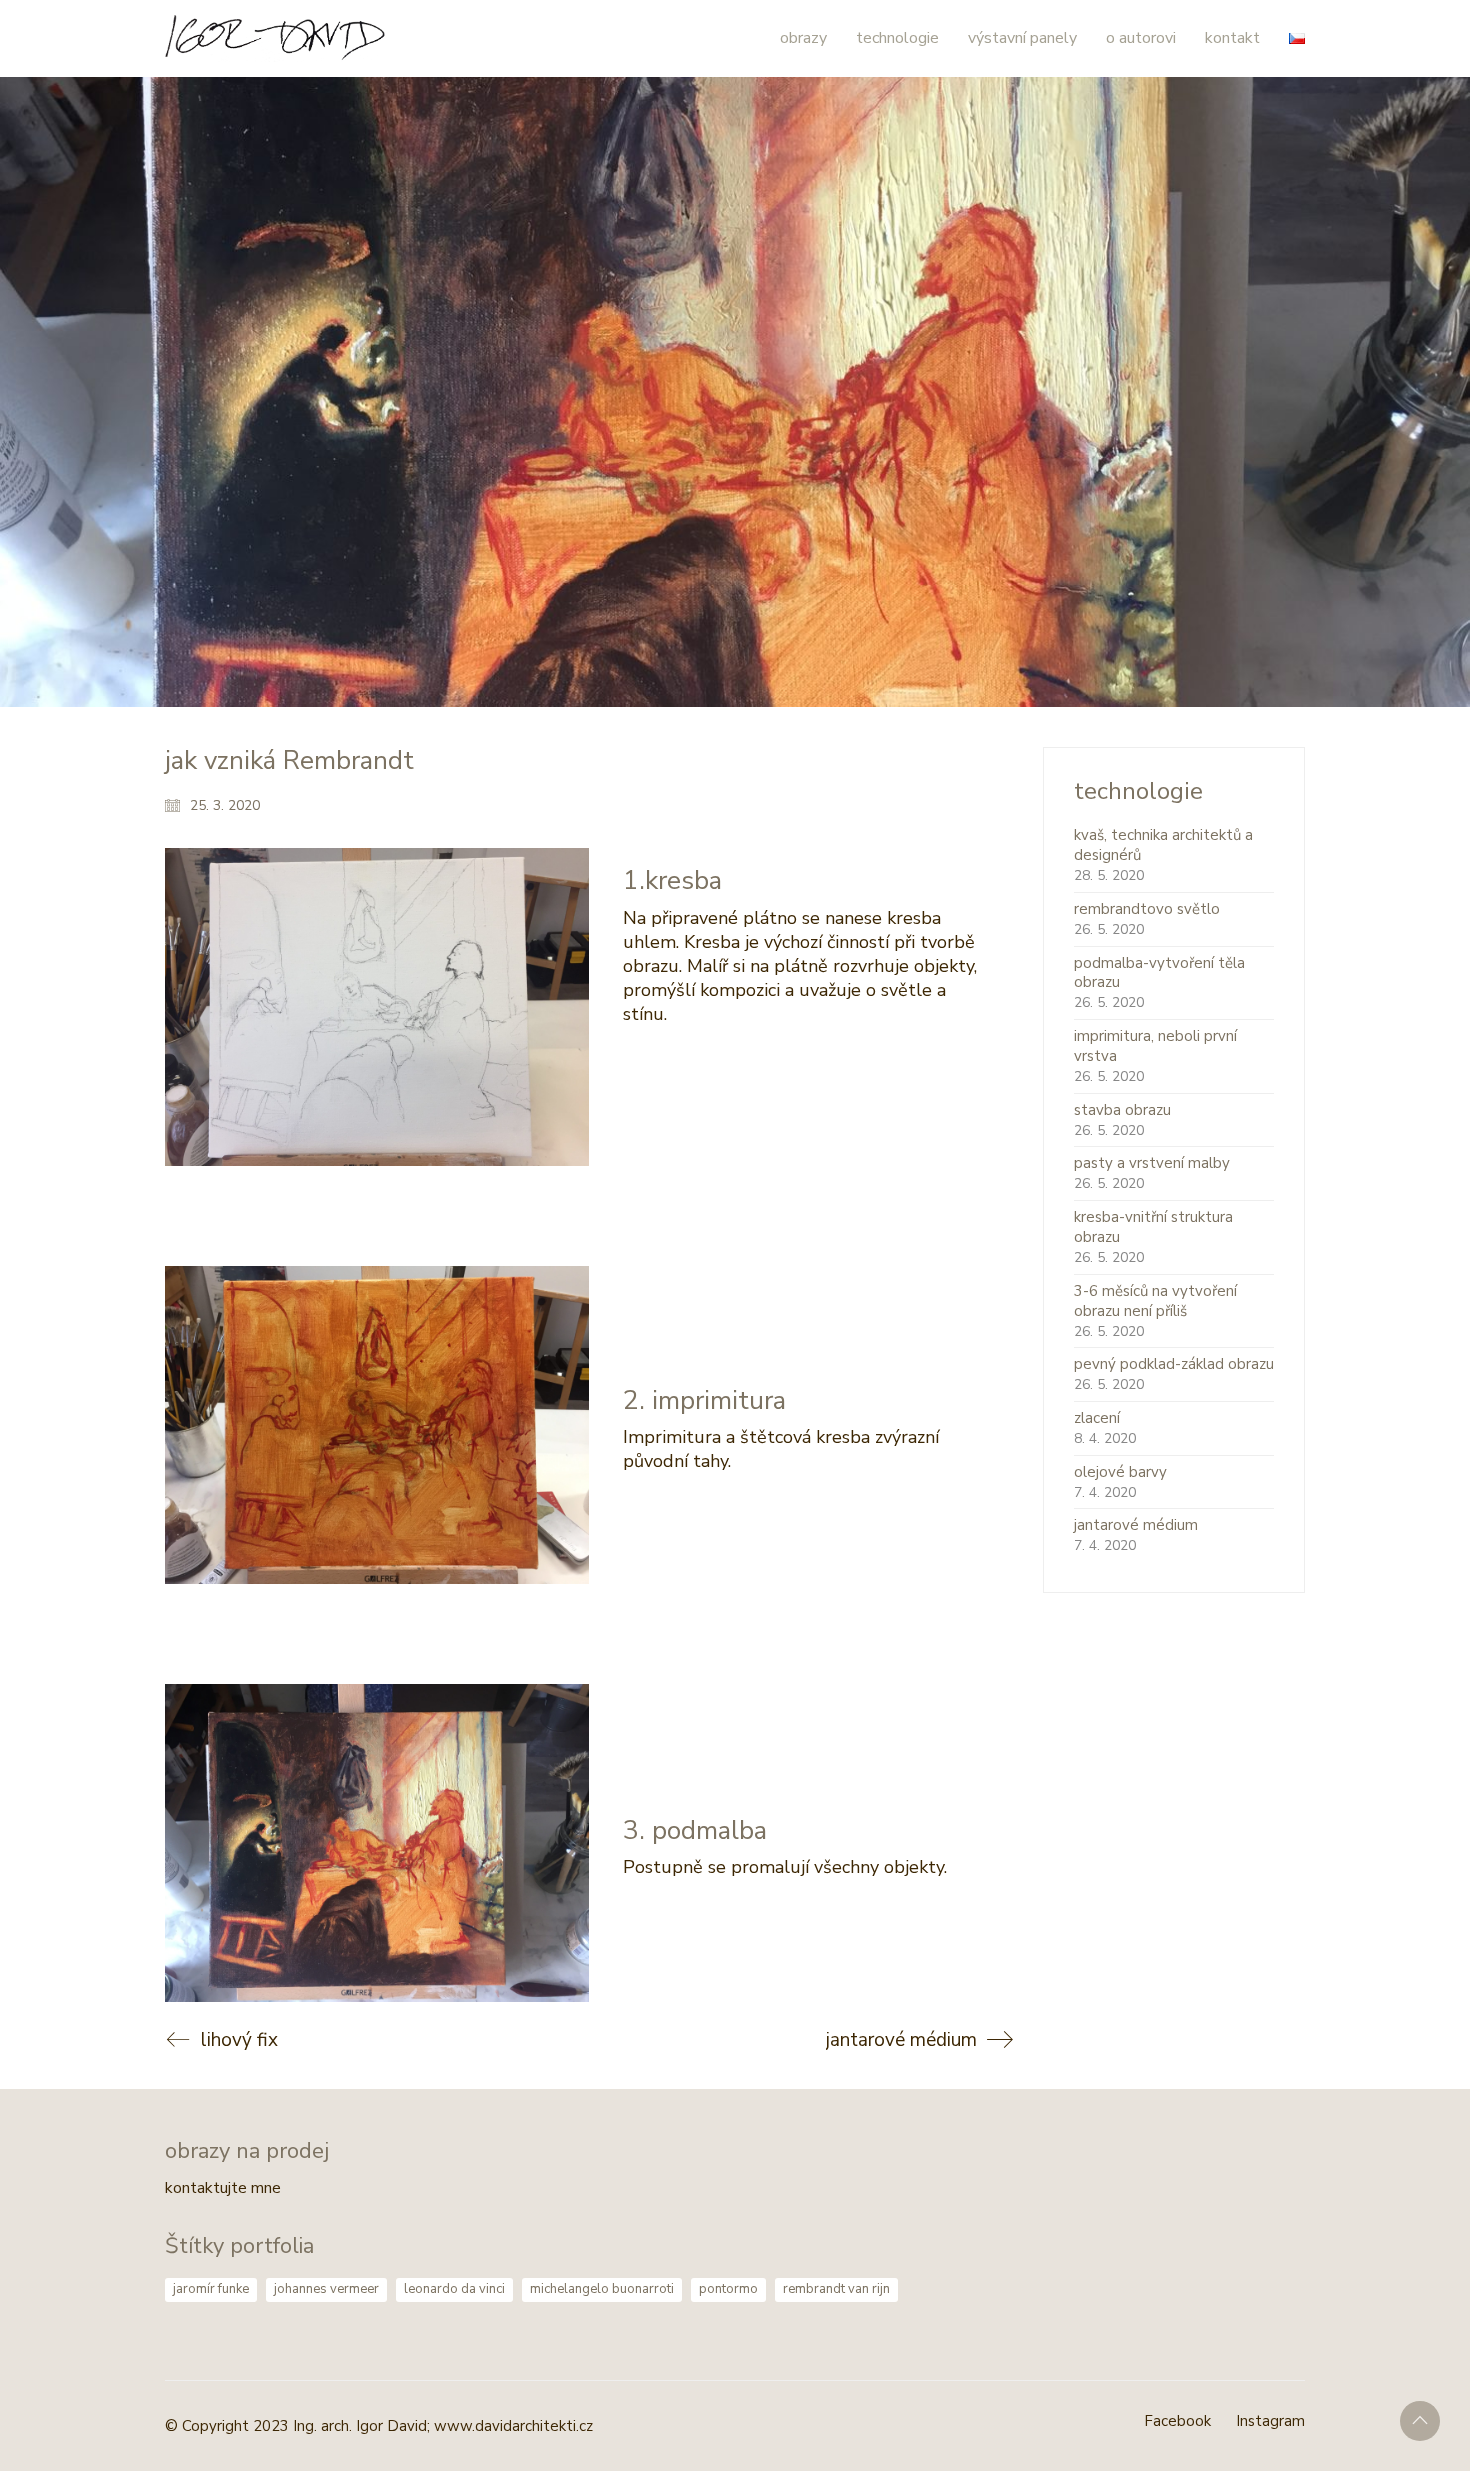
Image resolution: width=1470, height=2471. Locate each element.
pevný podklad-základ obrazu (1174, 1364)
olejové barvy (1120, 1472)
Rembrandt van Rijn (836, 2289)
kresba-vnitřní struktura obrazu (1153, 1227)
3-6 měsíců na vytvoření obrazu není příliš (1155, 1301)
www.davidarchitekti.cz (513, 2426)
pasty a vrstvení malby (1152, 1163)
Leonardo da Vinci (454, 2289)
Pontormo (728, 2289)
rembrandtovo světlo (1147, 909)
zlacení (1097, 1418)
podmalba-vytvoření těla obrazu (1159, 973)
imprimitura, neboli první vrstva (1155, 1046)
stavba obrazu (1122, 1110)
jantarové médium (1136, 1525)
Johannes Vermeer (326, 2289)
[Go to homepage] (275, 38)
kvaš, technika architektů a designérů (1163, 845)
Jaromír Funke (211, 2289)
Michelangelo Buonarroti (602, 2289)
